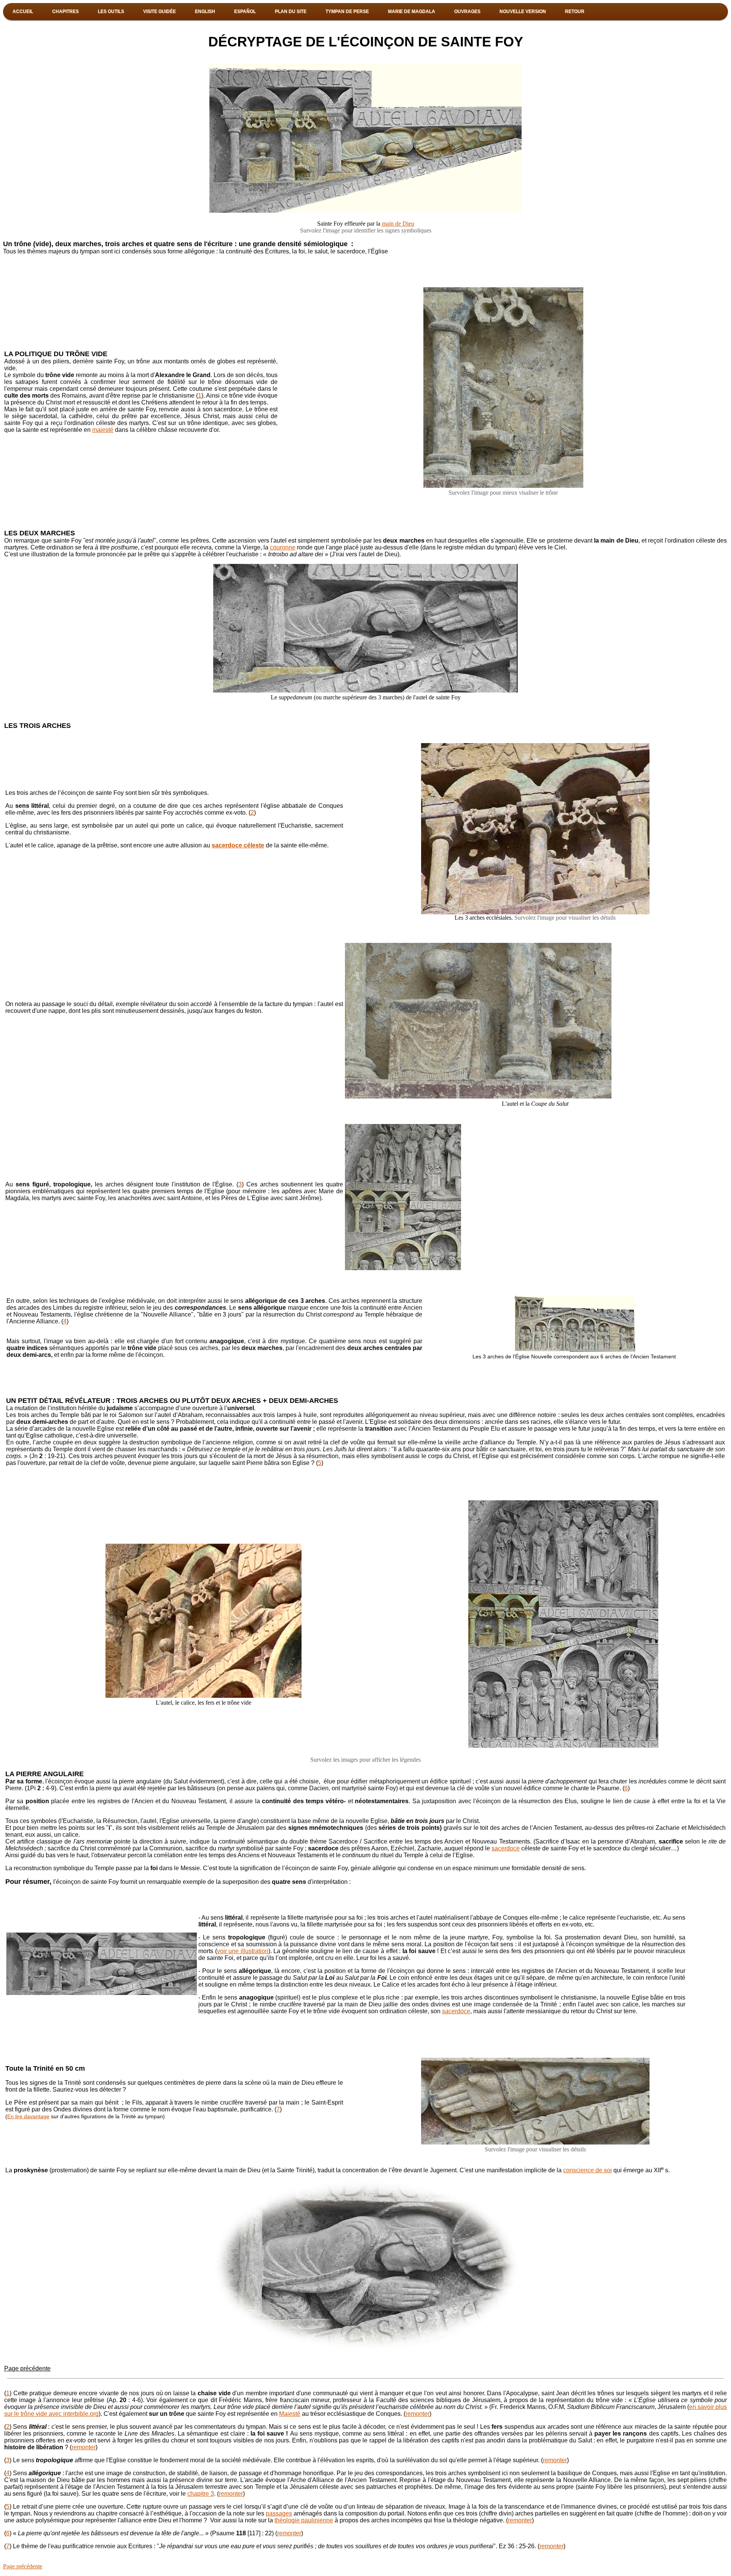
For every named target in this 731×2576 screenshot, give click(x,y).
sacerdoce (506, 1848)
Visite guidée (160, 11)
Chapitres (65, 11)
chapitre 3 (201, 2494)
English (205, 11)
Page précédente (27, 2368)
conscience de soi (587, 2170)
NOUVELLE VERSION (523, 11)
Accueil (23, 11)
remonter (417, 2414)
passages (279, 2513)
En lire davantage (28, 2116)
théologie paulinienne (304, 2520)
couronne (283, 547)
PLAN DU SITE (291, 11)
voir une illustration (243, 1951)
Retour (575, 11)
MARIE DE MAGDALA (412, 11)
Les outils (111, 11)
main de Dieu (398, 224)
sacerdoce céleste (238, 845)
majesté (103, 430)
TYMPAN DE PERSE (347, 11)
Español (245, 11)
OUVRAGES (467, 11)
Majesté (290, 2414)
